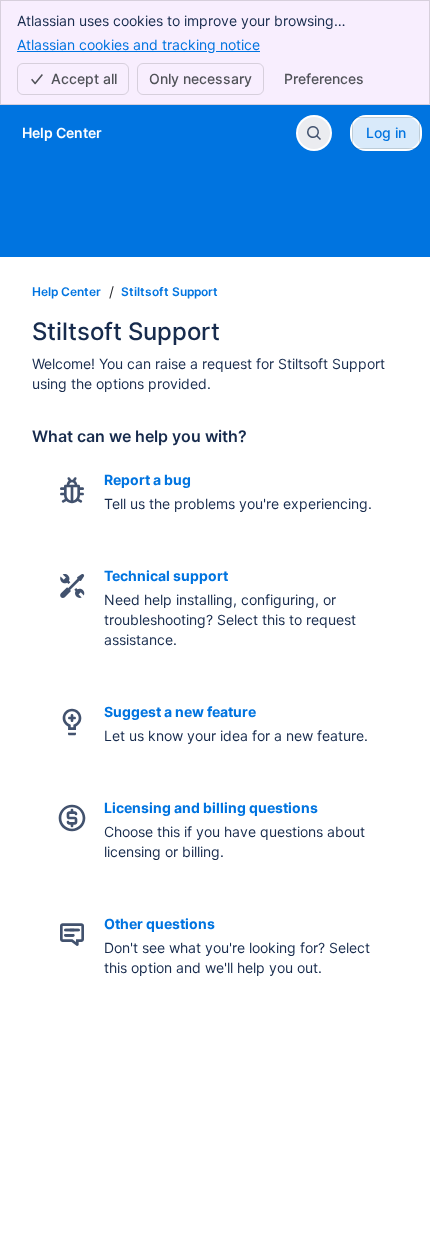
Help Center (66, 291)
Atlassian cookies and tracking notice (138, 44)
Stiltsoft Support (169, 291)
